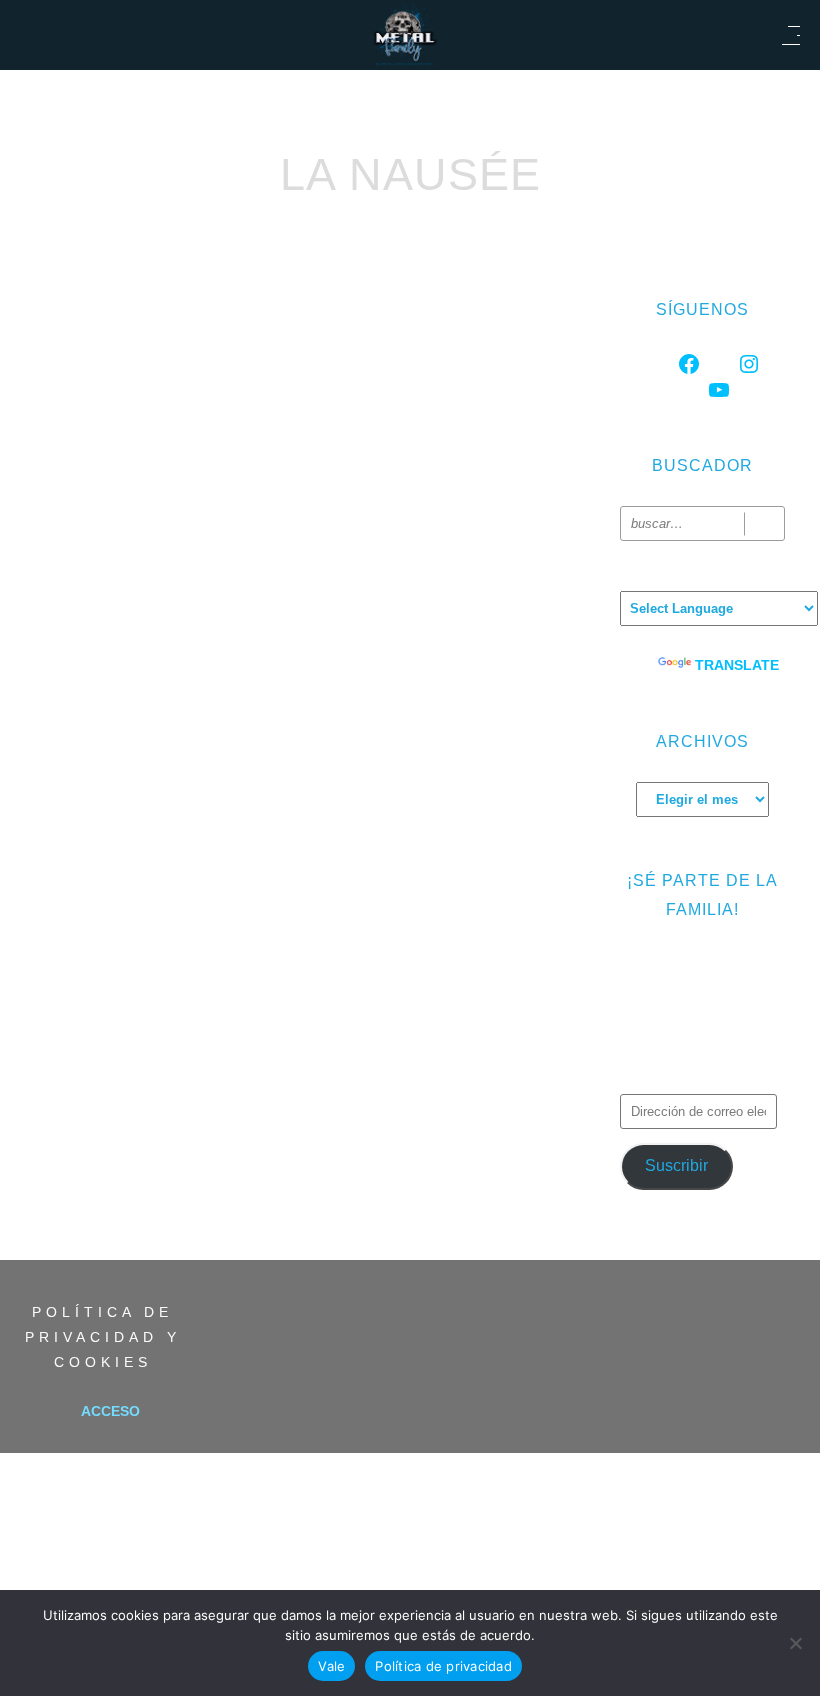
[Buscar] (764, 523)
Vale (331, 1666)
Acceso (110, 1411)
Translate (737, 665)
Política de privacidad (443, 1666)
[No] (795, 1643)
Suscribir (676, 1165)
